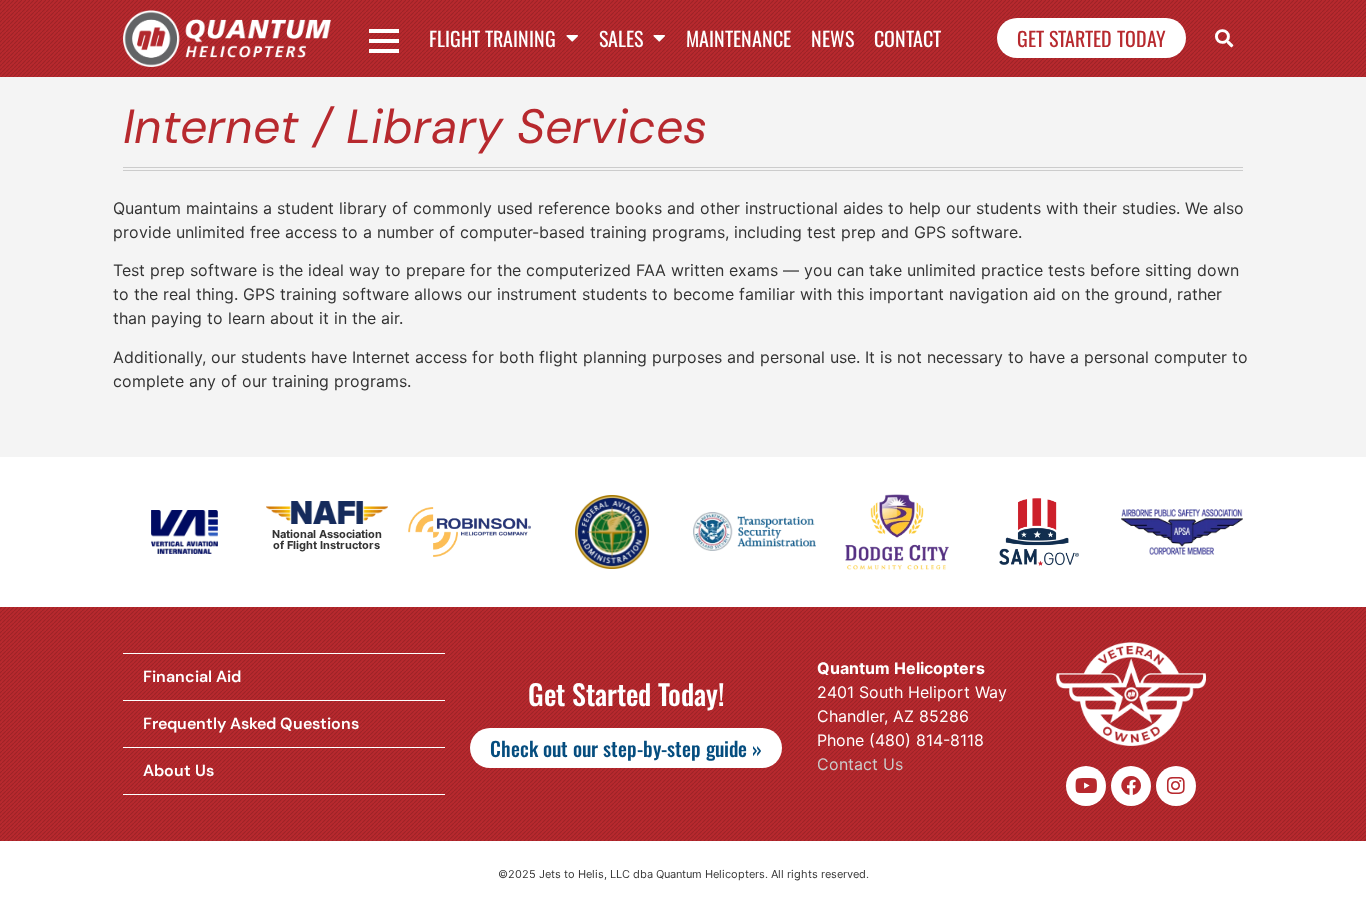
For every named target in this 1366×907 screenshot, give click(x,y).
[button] (1224, 38)
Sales (621, 38)
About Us (178, 770)
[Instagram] (1176, 786)
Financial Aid (192, 676)
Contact (907, 38)
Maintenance (738, 38)
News (832, 38)
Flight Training (492, 38)
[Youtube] (1086, 786)
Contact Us (860, 764)
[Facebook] (1131, 786)
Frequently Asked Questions (251, 723)
